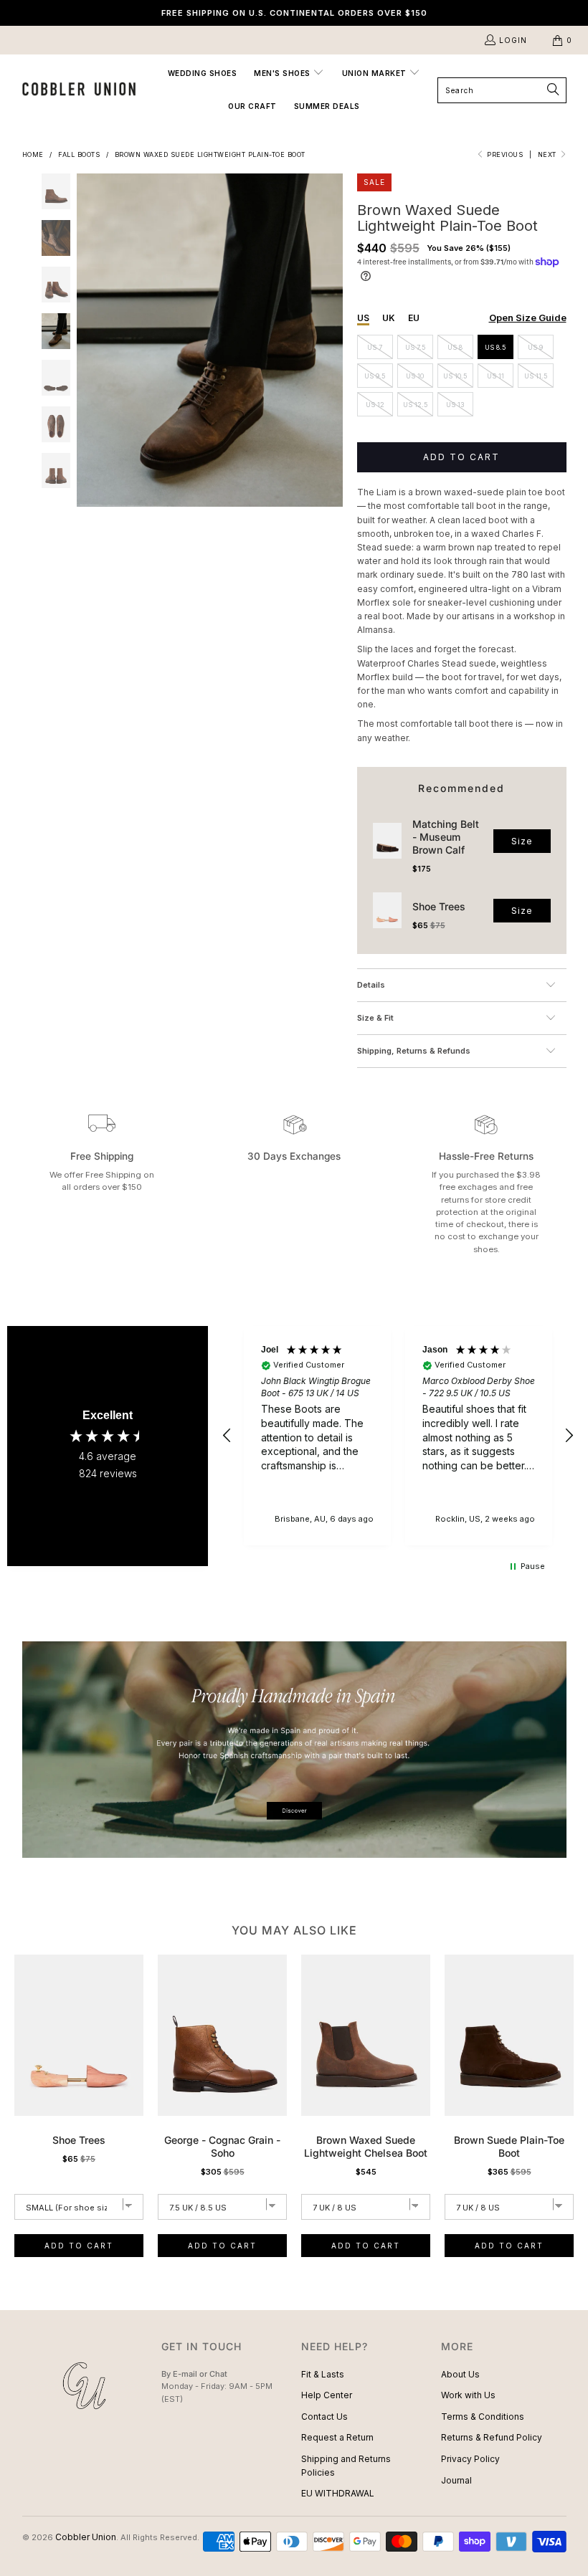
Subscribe (294, 1344)
